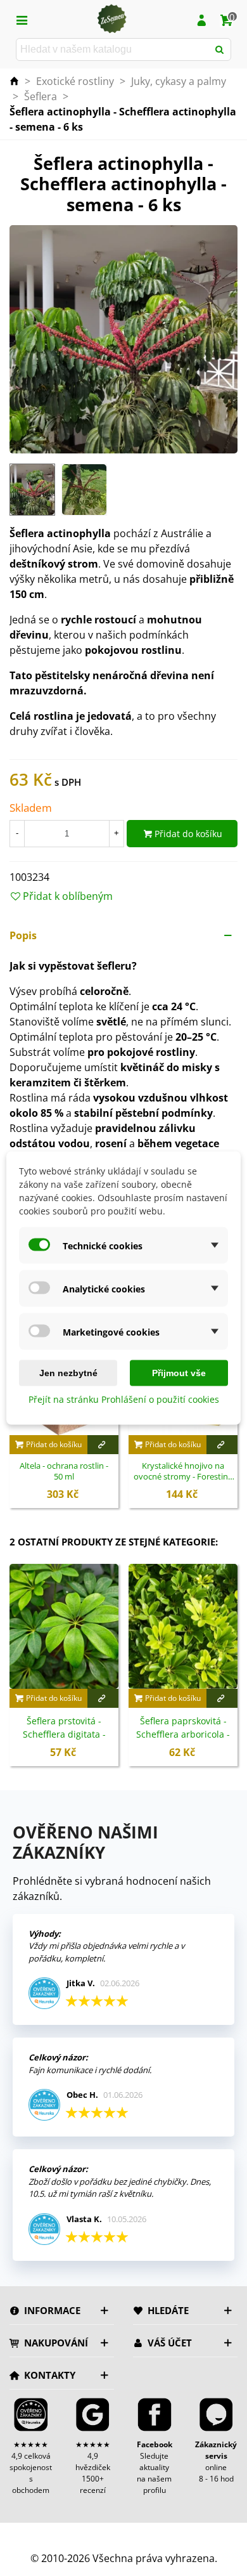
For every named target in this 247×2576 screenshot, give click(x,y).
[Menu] (22, 19)
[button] (123, 935)
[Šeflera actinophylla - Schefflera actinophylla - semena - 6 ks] (123, 339)
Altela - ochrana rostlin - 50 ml (64, 1472)
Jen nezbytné (68, 1373)
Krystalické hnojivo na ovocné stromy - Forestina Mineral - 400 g (183, 1472)
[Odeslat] (220, 49)
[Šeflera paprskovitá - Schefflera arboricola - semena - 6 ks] (183, 1626)
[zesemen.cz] (111, 19)
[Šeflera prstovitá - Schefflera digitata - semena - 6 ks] (64, 1626)
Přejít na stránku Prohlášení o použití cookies (124, 1399)
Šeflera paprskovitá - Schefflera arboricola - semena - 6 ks (183, 1734)
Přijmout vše (179, 1373)
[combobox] (113, 49)
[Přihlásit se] (201, 19)
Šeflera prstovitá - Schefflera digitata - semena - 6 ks (64, 1734)
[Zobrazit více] (103, 1445)
